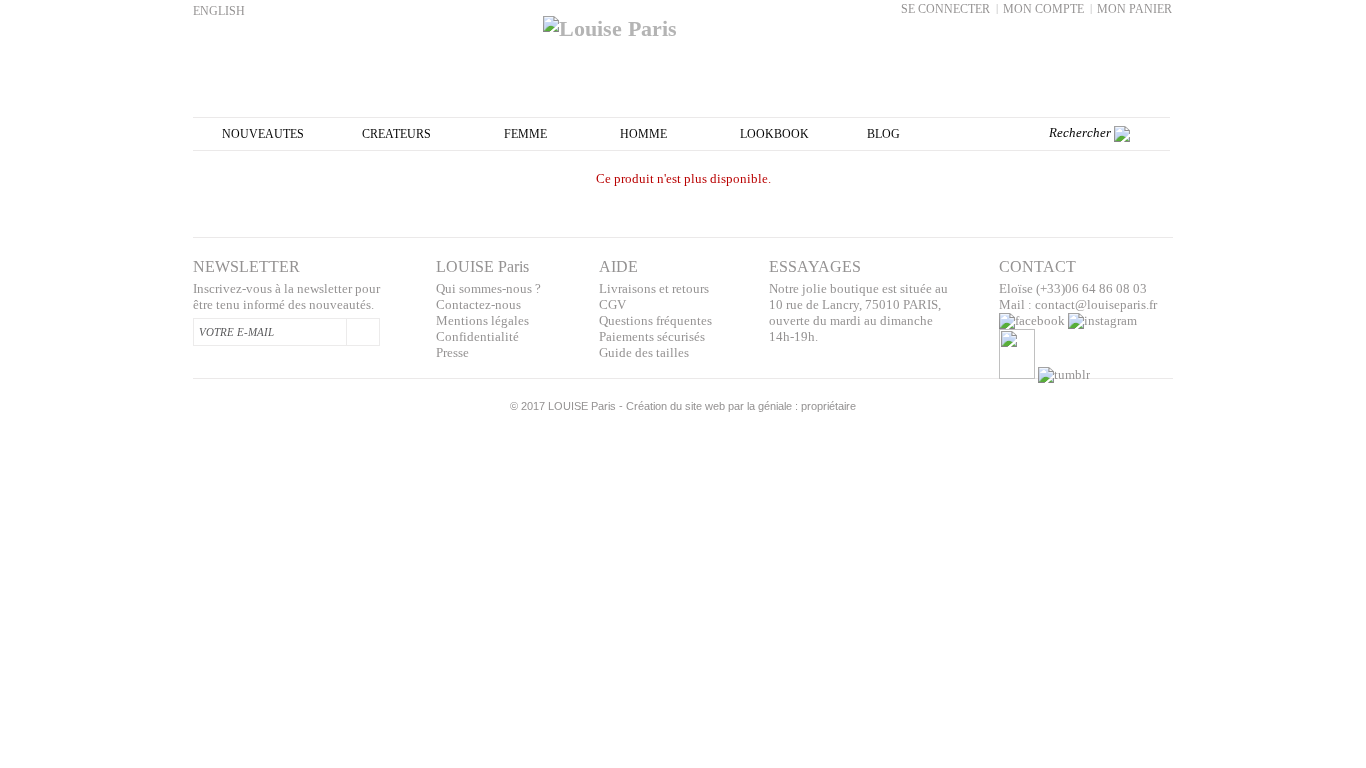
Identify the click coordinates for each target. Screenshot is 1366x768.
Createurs (396, 134)
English (219, 11)
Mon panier (1134, 9)
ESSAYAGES (815, 266)
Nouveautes (263, 134)
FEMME (525, 134)
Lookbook (774, 134)
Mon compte (1043, 9)
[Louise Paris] (683, 21)
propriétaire (828, 406)
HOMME (643, 134)
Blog (883, 134)
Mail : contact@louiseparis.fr (1078, 304)
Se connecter (945, 9)
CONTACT (1037, 266)
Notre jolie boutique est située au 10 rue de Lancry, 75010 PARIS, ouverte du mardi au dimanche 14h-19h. (858, 312)
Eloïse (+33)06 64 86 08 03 (1073, 288)
